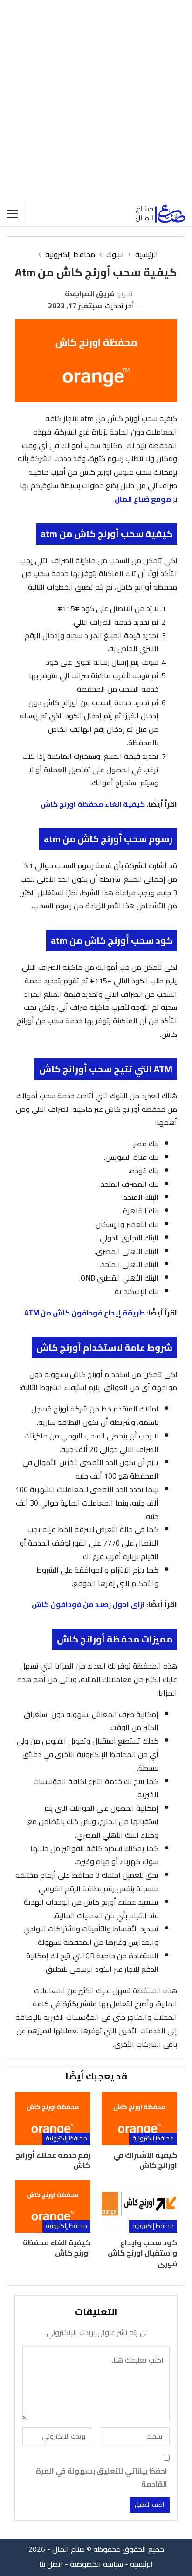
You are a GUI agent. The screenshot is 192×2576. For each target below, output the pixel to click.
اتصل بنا (51, 2564)
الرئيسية (141, 2564)
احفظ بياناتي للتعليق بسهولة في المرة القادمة (102, 2477)
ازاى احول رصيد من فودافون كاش (88, 1604)
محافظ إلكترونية (153, 2138)
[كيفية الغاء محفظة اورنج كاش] (53, 2206)
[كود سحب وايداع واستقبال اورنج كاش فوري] (139, 2206)
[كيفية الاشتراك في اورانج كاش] (139, 2118)
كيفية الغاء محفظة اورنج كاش (93, 804)
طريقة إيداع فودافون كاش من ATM (85, 1313)
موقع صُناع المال (143, 499)
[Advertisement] (96, 101)
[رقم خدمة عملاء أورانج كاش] (53, 2118)
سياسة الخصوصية (96, 2564)
